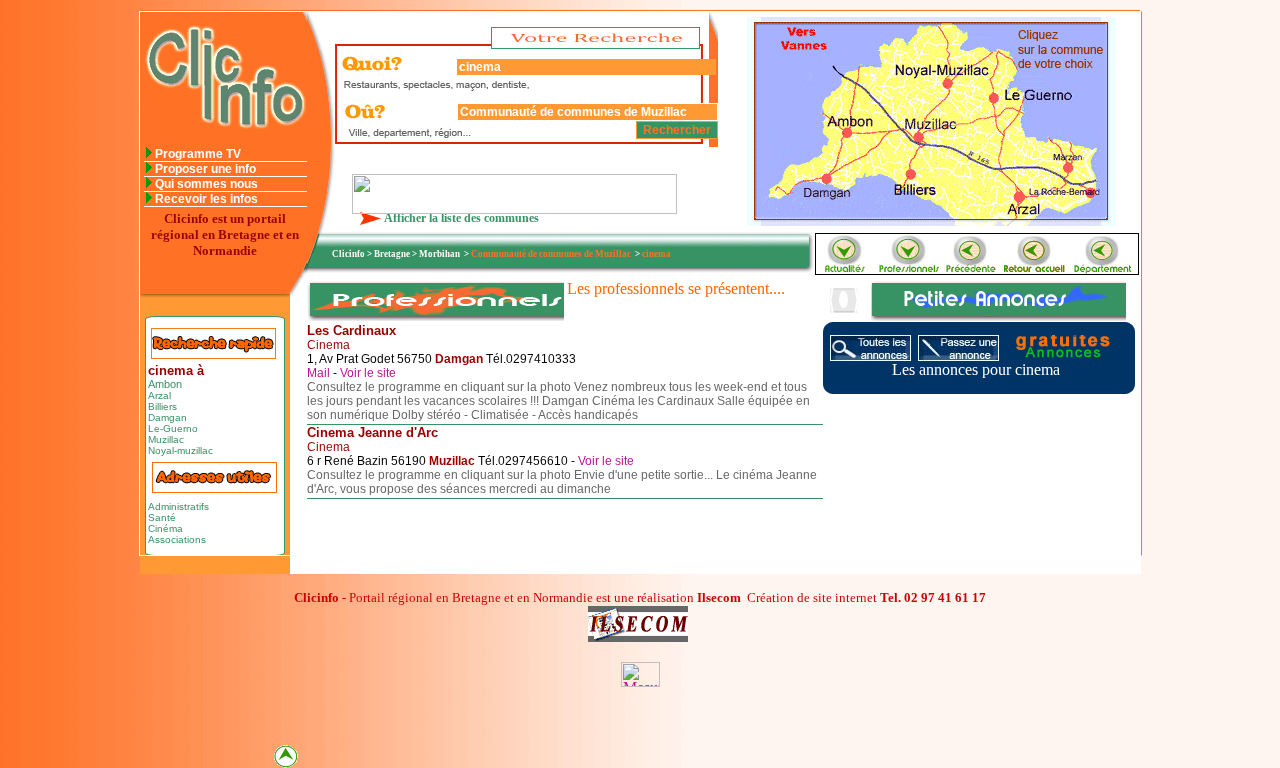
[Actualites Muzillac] (843, 268)
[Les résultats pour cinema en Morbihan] (1104, 268)
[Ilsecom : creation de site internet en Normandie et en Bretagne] (514, 208)
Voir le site (368, 373)
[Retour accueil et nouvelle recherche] (1036, 268)
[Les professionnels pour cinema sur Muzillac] (908, 268)
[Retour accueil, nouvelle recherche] (223, 141)
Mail (320, 373)
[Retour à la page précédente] (972, 268)
